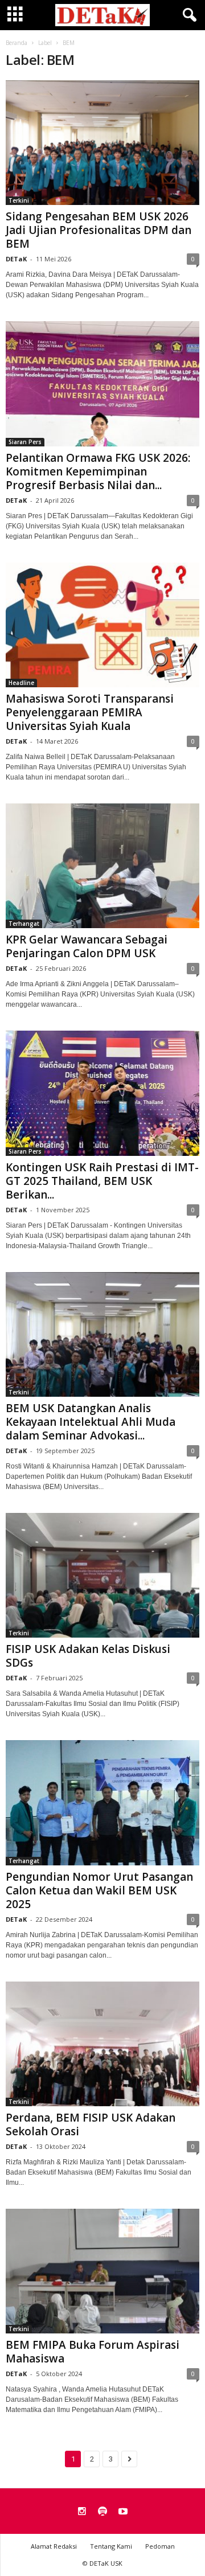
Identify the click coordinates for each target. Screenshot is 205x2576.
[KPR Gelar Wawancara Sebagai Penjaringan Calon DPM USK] (102, 866)
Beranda (17, 43)
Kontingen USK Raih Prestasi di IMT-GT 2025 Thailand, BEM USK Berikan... (102, 1181)
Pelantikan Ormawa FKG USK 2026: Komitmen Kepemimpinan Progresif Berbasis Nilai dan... (98, 471)
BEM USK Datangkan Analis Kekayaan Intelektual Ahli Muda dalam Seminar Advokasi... (91, 1422)
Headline (21, 683)
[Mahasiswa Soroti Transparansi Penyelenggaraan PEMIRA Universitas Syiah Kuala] (102, 625)
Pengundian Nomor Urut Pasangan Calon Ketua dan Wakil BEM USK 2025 (99, 1890)
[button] (187, 15)
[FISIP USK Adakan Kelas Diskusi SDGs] (102, 1575)
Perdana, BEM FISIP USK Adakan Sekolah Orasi (91, 2124)
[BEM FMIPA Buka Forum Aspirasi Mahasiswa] (102, 2271)
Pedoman (160, 2546)
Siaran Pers (25, 442)
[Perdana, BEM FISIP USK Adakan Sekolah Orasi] (102, 2044)
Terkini (19, 200)
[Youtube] (123, 2512)
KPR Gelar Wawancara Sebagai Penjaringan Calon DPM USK (87, 946)
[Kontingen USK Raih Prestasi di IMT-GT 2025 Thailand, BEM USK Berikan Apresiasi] (102, 1093)
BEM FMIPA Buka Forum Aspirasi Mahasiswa (93, 2352)
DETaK (16, 259)
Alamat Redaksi (54, 2546)
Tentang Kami (111, 2546)
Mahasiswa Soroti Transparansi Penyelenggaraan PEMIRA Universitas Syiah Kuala (90, 712)
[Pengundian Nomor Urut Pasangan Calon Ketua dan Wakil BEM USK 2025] (102, 1802)
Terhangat (24, 924)
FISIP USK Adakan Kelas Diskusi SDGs (88, 1656)
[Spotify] (102, 2512)
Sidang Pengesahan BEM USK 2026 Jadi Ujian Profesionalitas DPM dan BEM (99, 230)
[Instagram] (82, 2512)
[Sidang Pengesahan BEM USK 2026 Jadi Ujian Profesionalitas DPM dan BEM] (102, 143)
